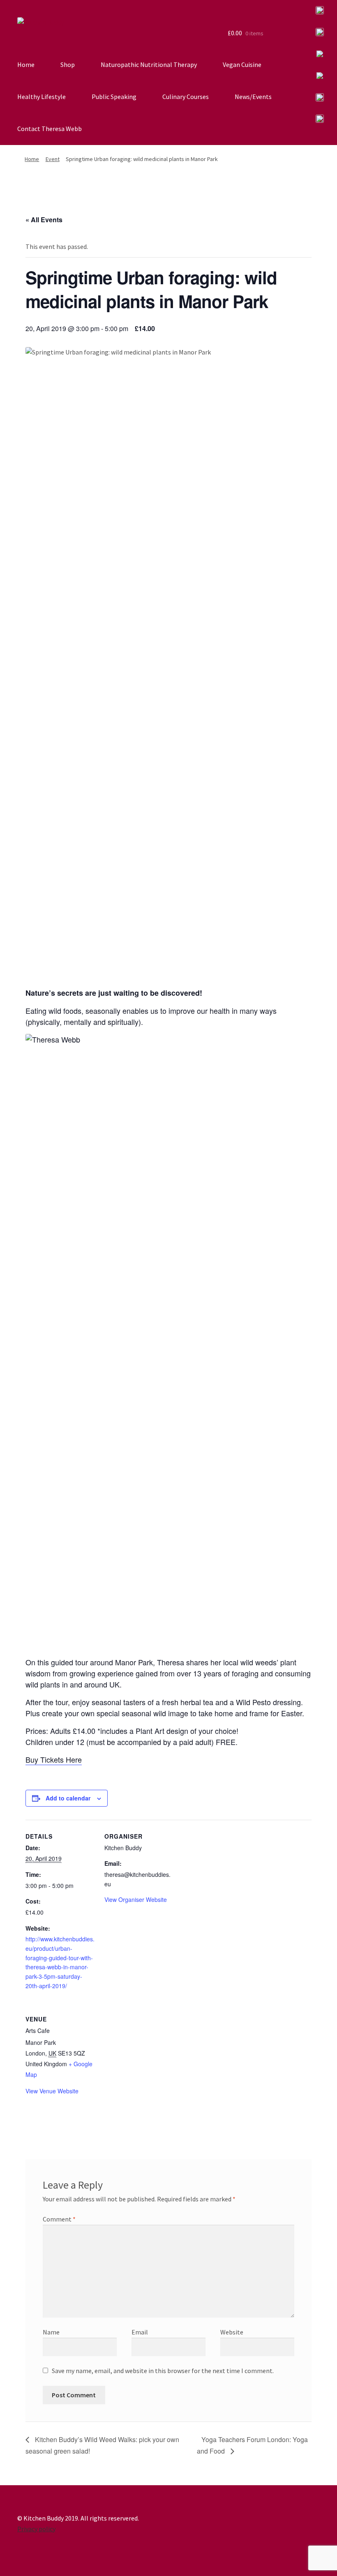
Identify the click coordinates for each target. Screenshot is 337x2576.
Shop (68, 64)
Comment (59, 2219)
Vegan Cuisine (242, 64)
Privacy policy (36, 2529)
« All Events (44, 220)
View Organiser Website (136, 1899)
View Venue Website (52, 2091)
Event (53, 159)
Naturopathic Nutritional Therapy (149, 64)
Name (51, 2332)
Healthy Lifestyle (42, 97)
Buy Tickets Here (54, 1759)
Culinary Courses (186, 97)
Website (232, 2332)
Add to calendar (68, 1798)
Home (26, 64)
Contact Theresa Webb (50, 129)
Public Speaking (114, 97)
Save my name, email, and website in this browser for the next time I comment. (163, 2371)
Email (140, 2332)
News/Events (253, 97)
